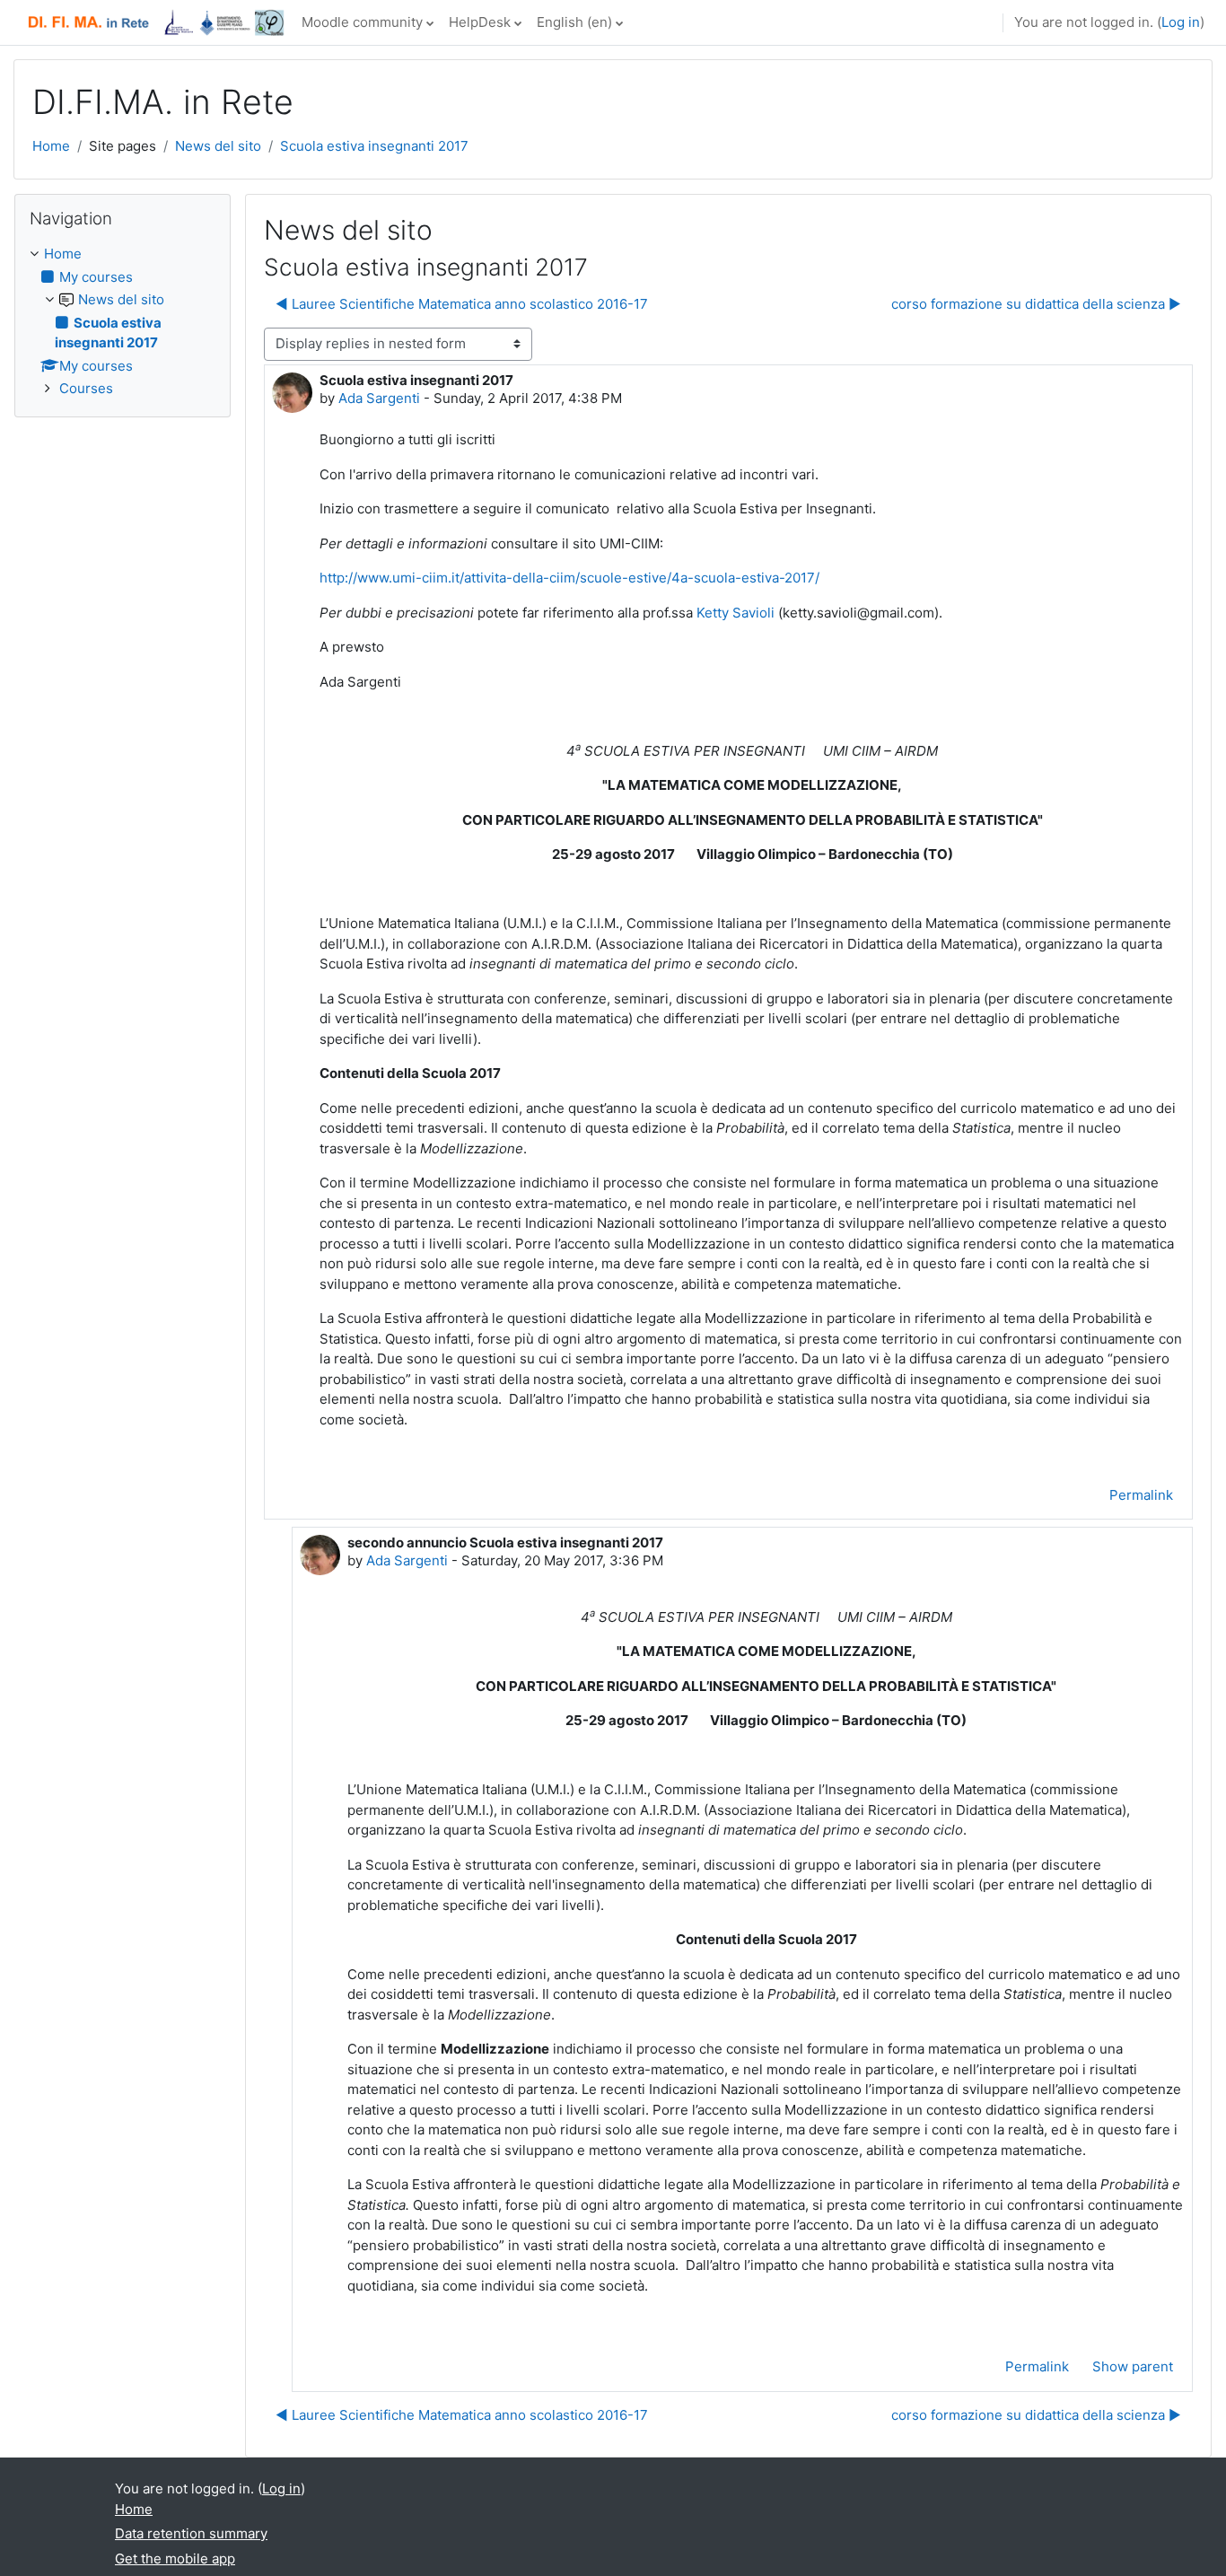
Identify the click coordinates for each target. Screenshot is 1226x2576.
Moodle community (362, 22)
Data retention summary (191, 2533)
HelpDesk (480, 22)
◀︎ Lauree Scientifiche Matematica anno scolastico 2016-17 (462, 304)
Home (51, 146)
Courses (86, 388)
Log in (1181, 22)
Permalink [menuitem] (1141, 1495)
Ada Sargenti (379, 398)
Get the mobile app (175, 2558)
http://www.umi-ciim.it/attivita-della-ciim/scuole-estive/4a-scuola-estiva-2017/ (569, 578)
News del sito (218, 146)
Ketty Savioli (736, 613)
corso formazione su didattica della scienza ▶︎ (1036, 304)
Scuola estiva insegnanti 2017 (374, 146)
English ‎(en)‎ (574, 22)
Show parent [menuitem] (1133, 2366)
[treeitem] (123, 322)
